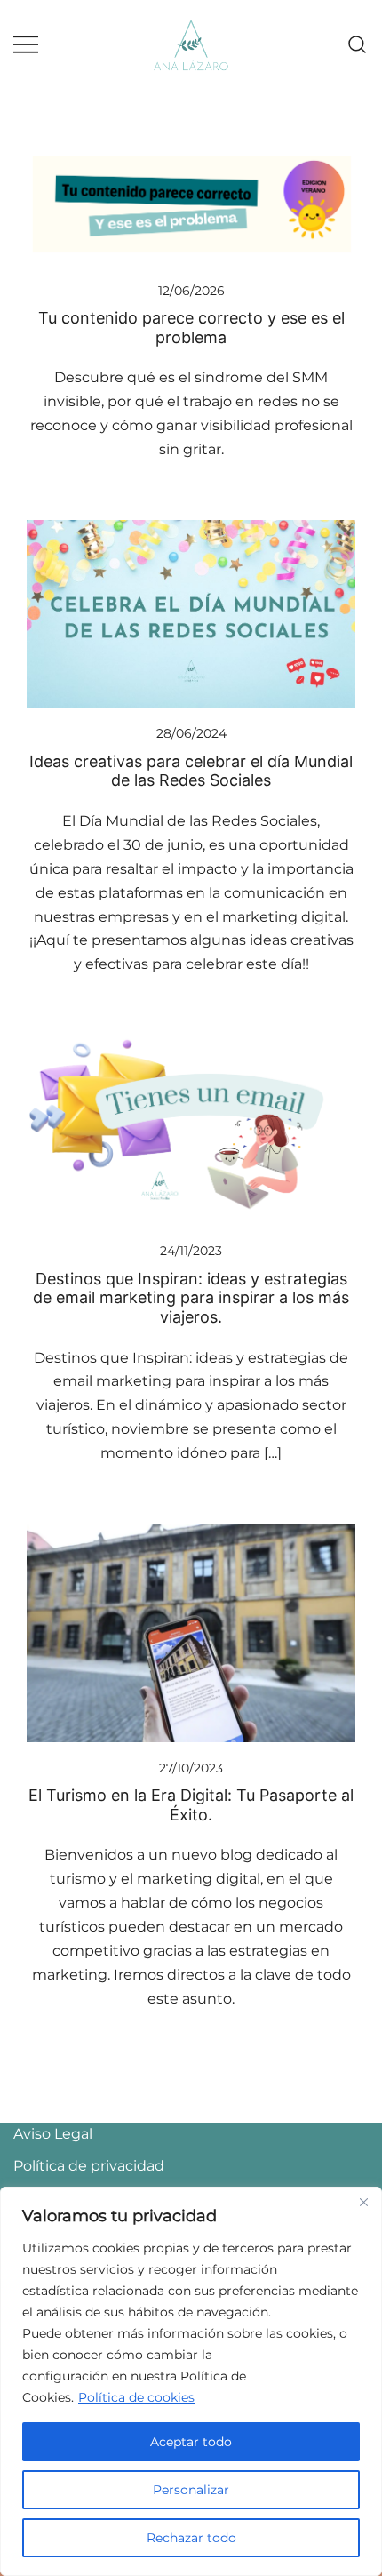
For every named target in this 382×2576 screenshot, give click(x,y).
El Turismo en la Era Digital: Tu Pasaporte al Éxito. (191, 1805)
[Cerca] (363, 2202)
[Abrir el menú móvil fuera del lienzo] (26, 45)
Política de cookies (136, 2397)
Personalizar (191, 2490)
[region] (191, 2381)
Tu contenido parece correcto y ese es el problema (191, 328)
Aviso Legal (53, 2134)
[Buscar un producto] (358, 45)
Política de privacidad (89, 2166)
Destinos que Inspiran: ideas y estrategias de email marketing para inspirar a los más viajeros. (191, 1298)
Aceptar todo (191, 2442)
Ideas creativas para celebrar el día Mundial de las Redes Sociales (191, 771)
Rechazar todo (191, 2538)
